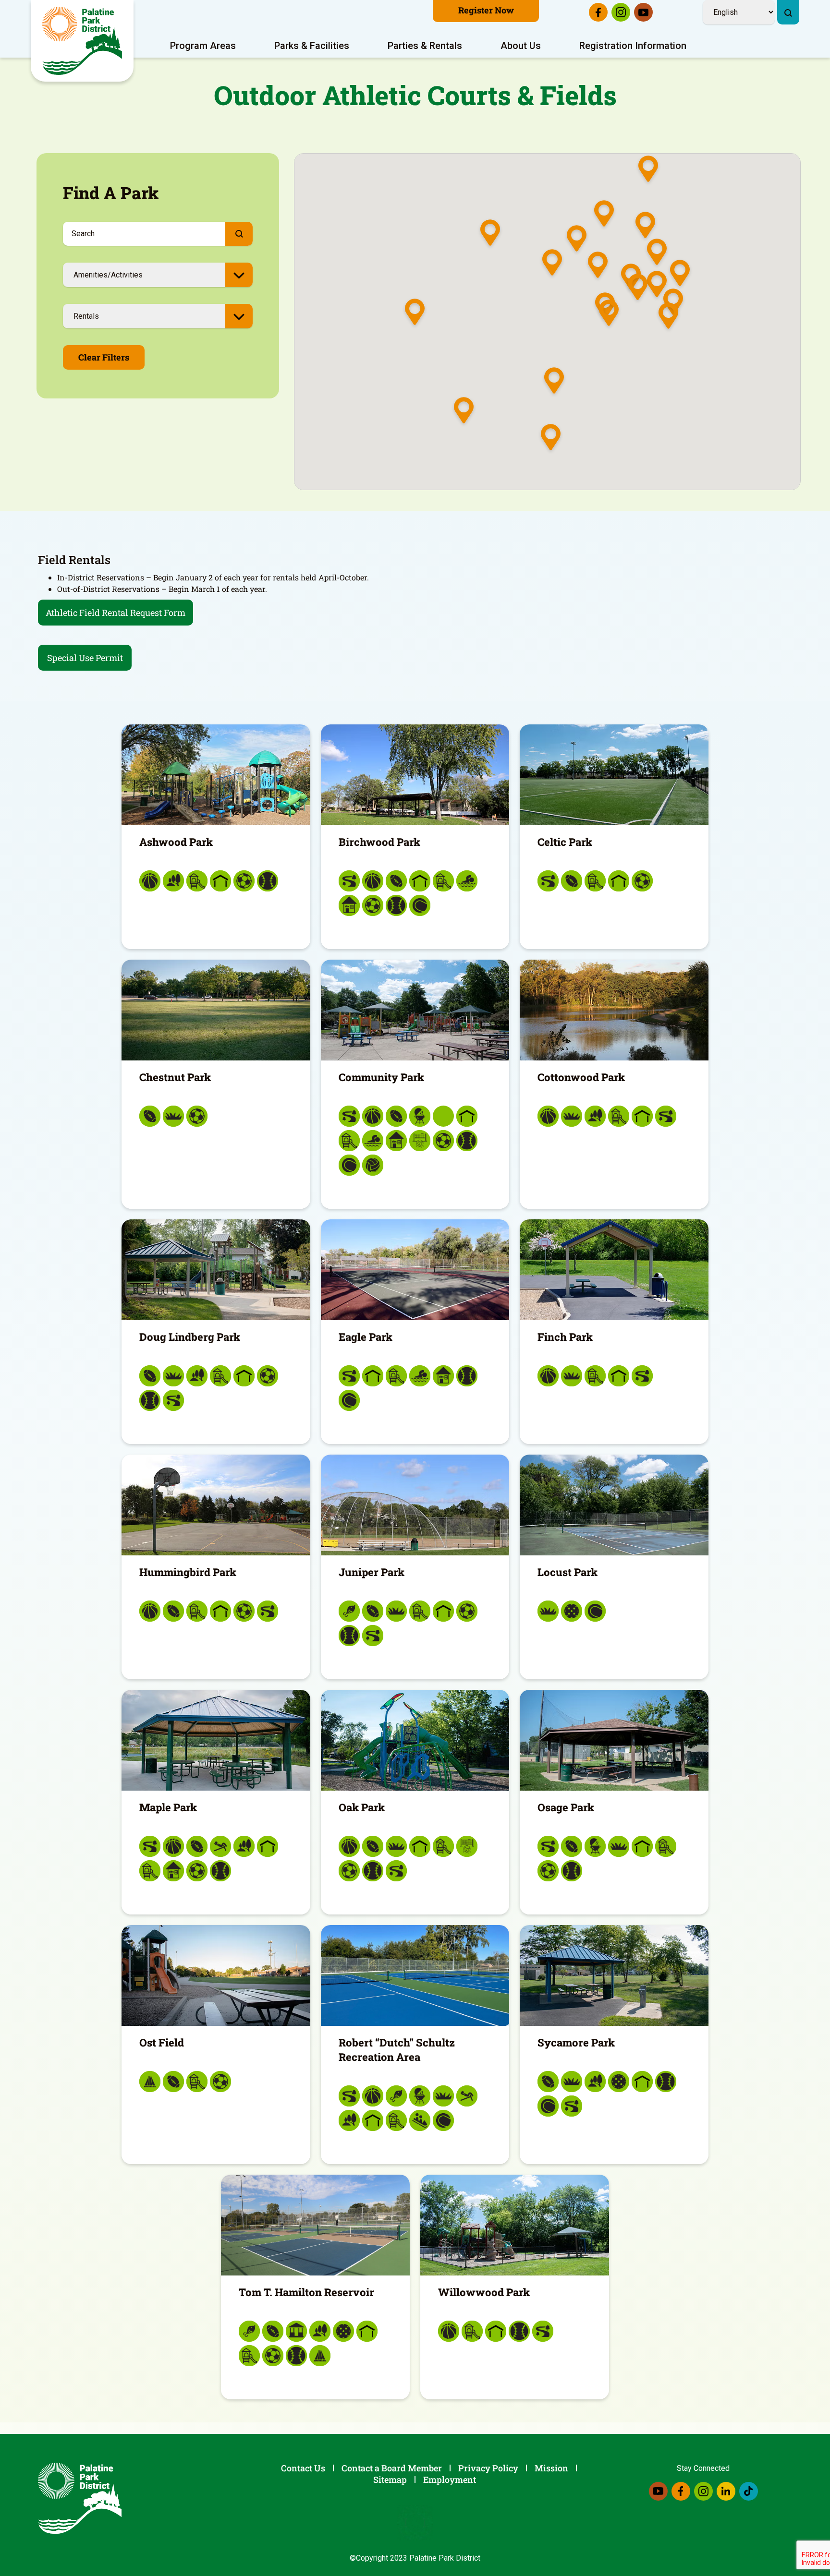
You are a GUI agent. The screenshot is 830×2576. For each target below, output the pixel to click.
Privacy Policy (488, 2468)
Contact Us (303, 2468)
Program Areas (203, 46)
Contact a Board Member (392, 2468)
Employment (450, 2480)
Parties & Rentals (425, 46)
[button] (598, 266)
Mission (551, 2468)
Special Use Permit (85, 658)
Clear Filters (104, 357)
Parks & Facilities (312, 46)
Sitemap (390, 2480)
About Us (521, 46)
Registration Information (633, 46)
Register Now (486, 10)
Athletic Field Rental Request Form (116, 613)
